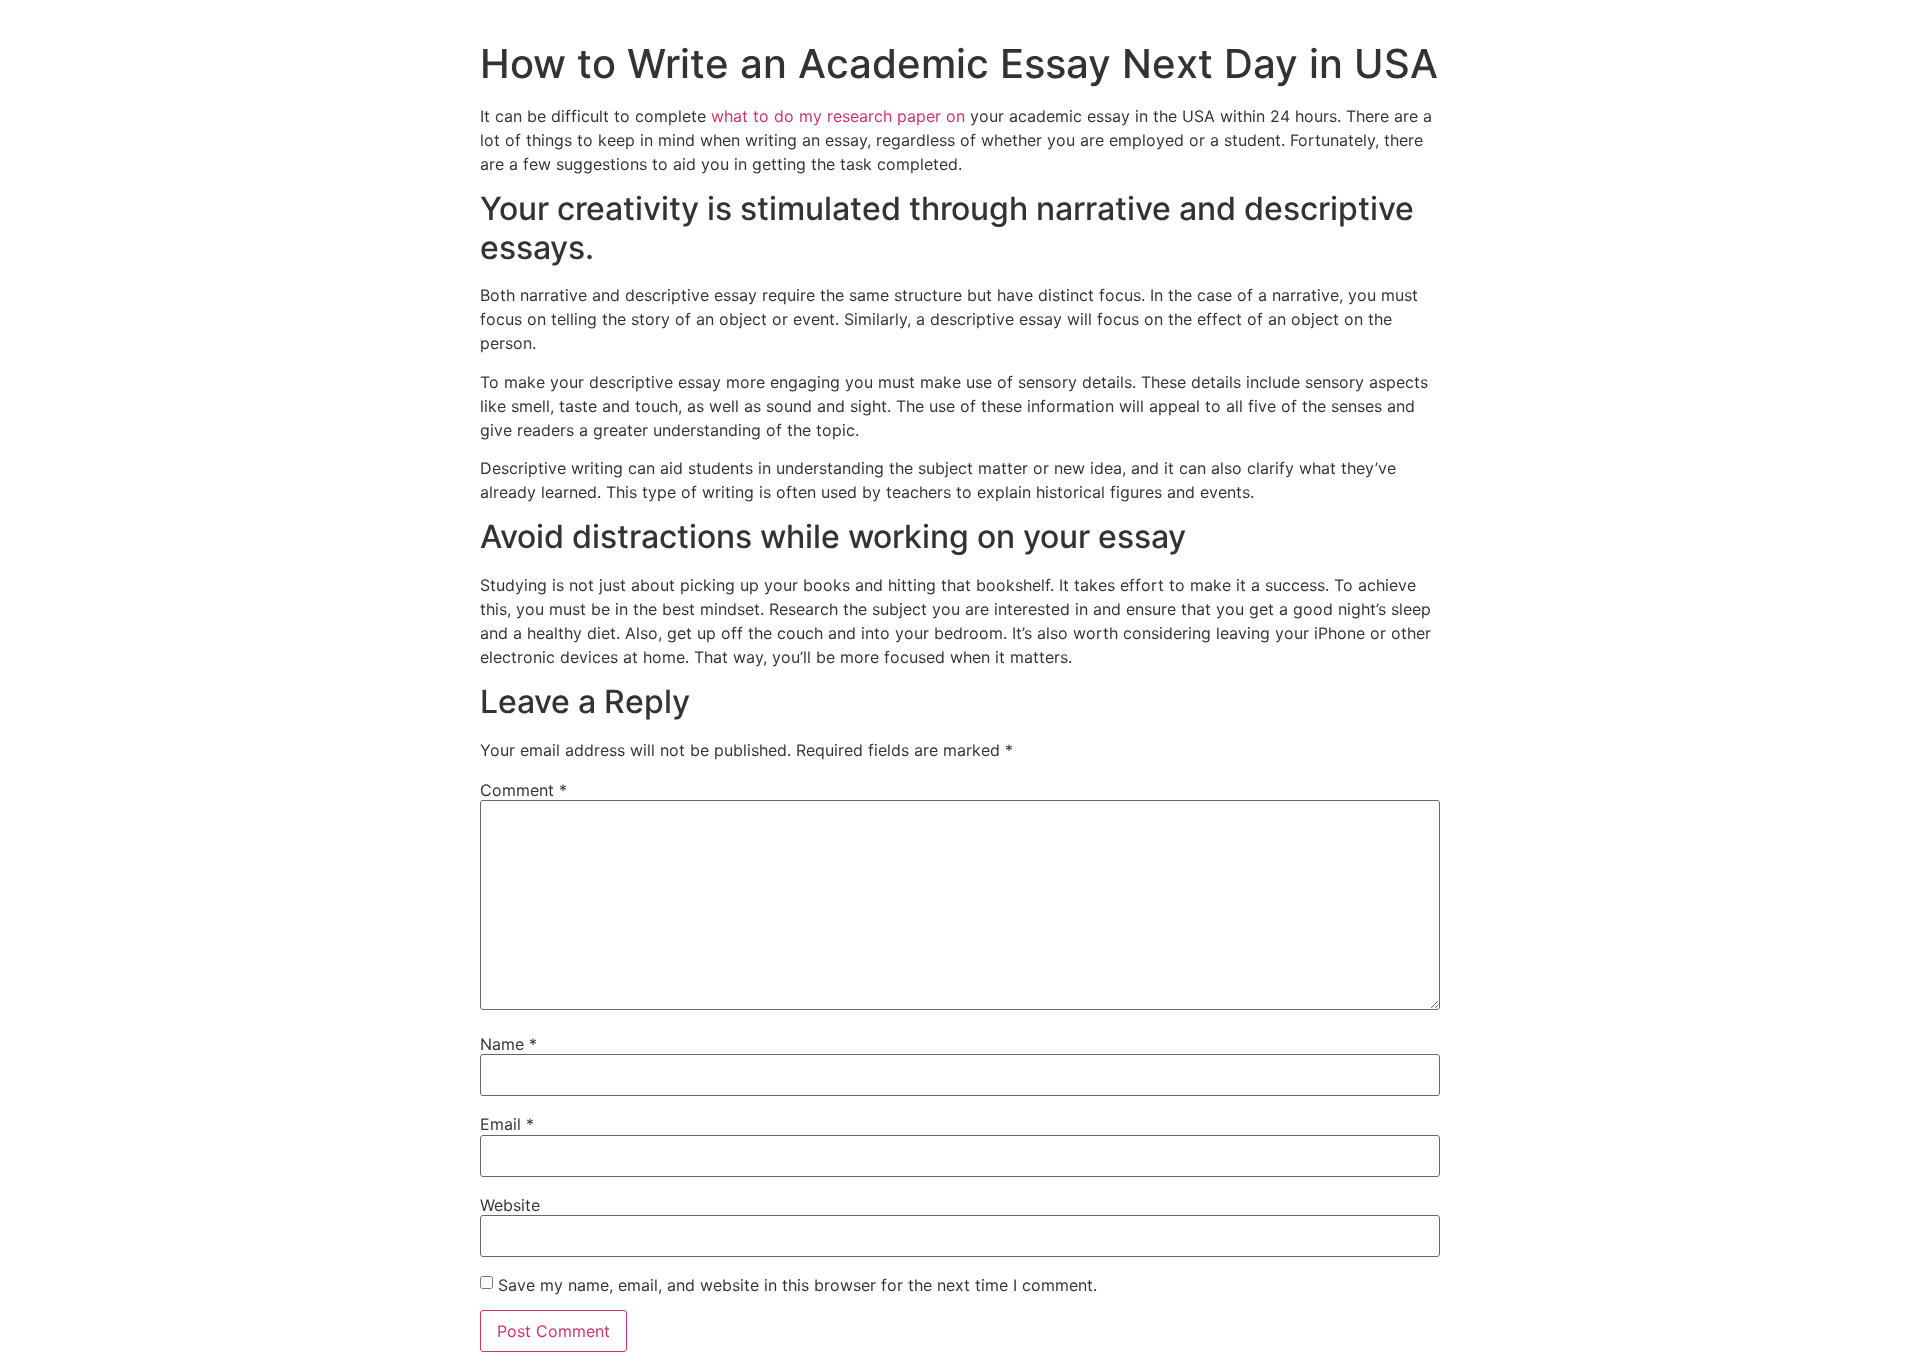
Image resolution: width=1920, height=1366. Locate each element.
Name (508, 1044)
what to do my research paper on (838, 116)
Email (507, 1124)
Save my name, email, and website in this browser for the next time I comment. (797, 1285)
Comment (523, 790)
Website (510, 1205)
